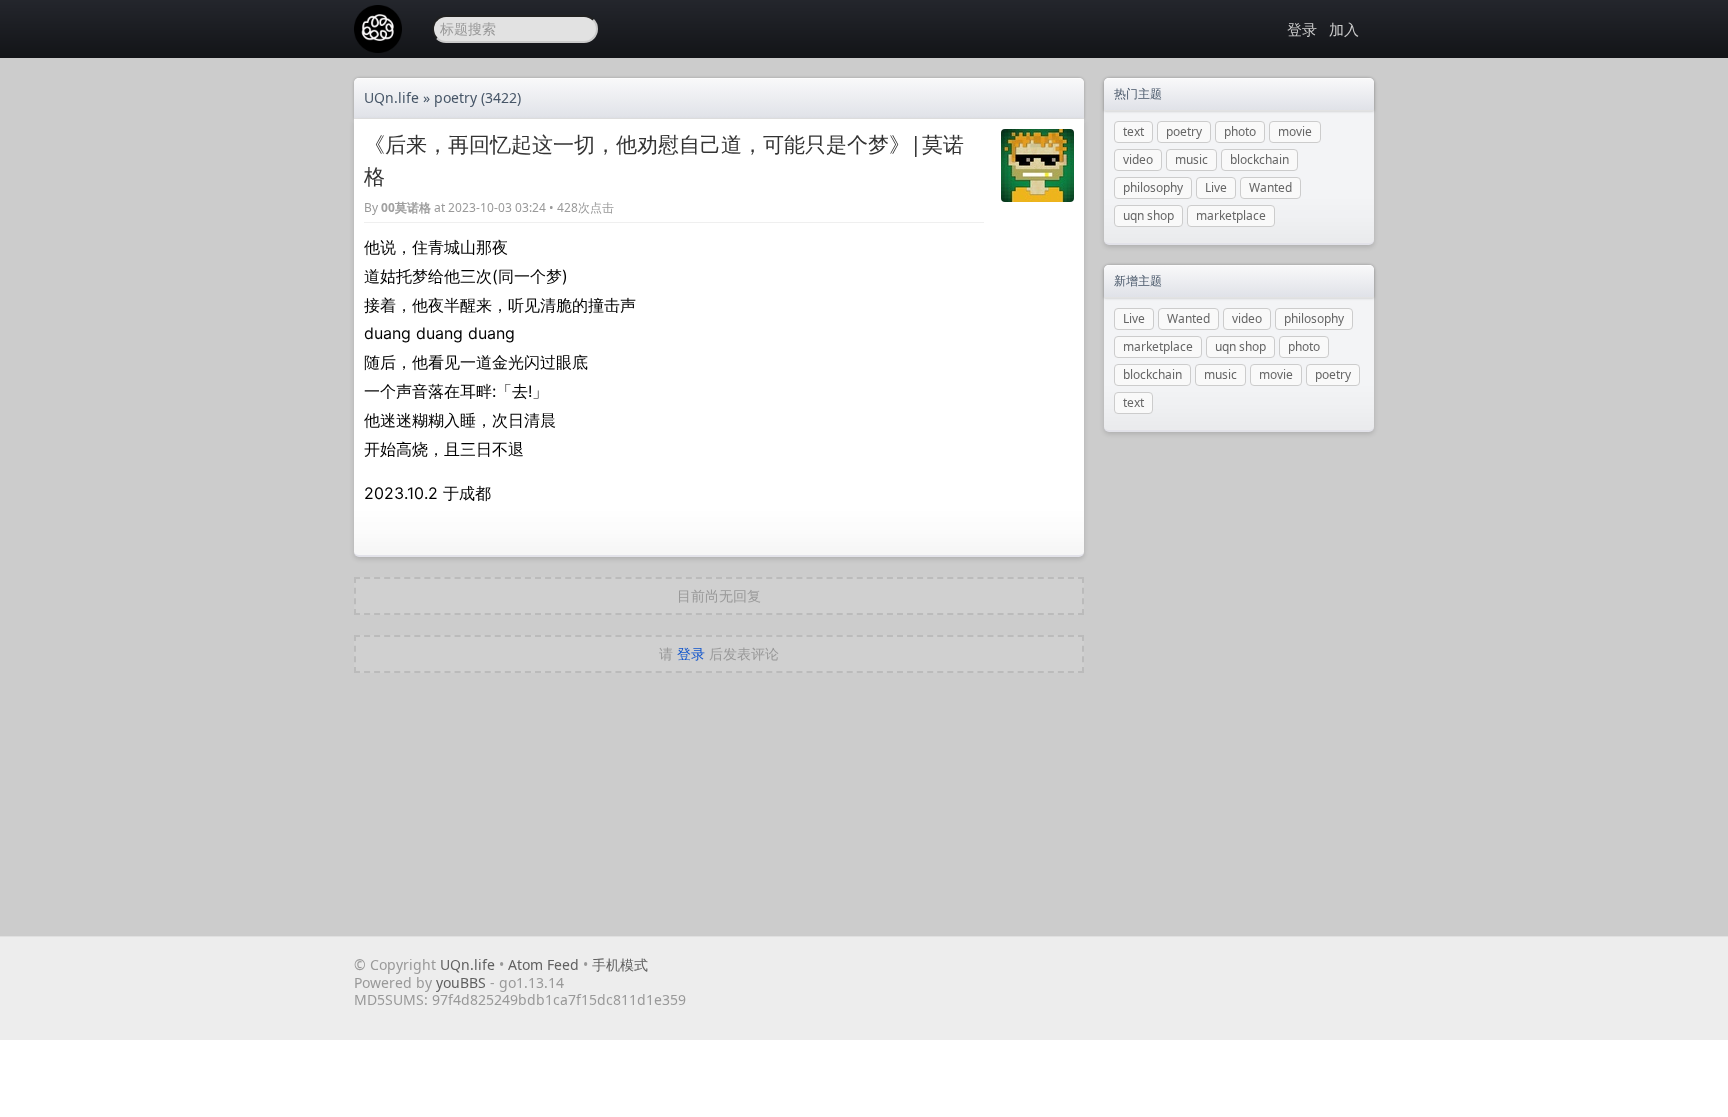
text (1133, 131)
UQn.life (391, 97)
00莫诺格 (406, 207)
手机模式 (620, 964)
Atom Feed (543, 964)
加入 (1344, 29)
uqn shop (1148, 215)
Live (1216, 187)
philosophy (1153, 187)
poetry (455, 97)
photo (1240, 131)
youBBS (463, 982)
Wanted (1270, 187)
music (1191, 159)
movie (1295, 131)
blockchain (1259, 159)
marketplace (1231, 215)
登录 (1302, 29)
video (1138, 159)
